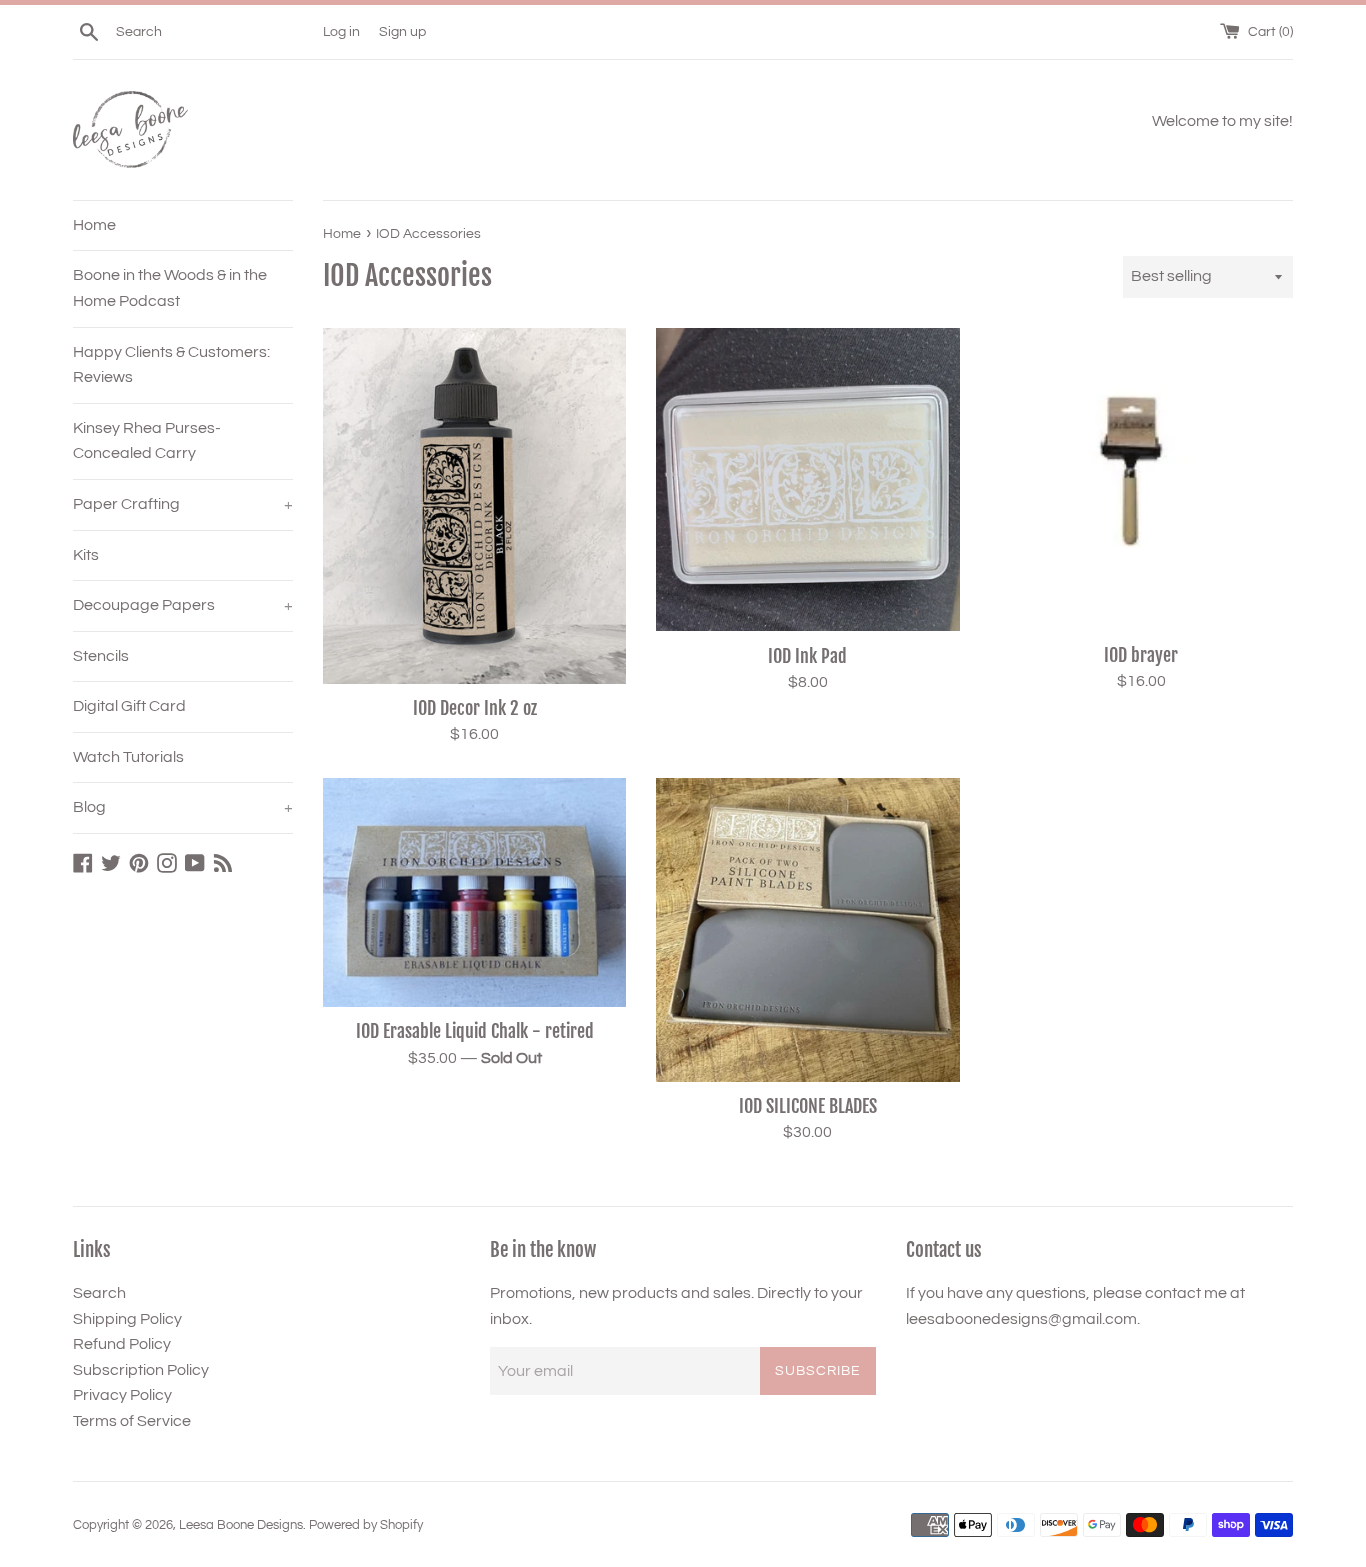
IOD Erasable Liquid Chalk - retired (475, 1031)
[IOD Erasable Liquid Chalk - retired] (474, 892)
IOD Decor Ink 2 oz (475, 708)
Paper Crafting (183, 504)
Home (94, 225)
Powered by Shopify (366, 1525)
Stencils (101, 656)
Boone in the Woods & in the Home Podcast (170, 288)
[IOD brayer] (1141, 479)
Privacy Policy (122, 1395)
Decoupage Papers (183, 605)
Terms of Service (132, 1421)
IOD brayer (1141, 655)
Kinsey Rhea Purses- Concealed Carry (147, 441)
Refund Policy (122, 1344)
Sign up (402, 31)
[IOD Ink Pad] (807, 480)
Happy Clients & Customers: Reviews (171, 365)
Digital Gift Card (129, 706)
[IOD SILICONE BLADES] (807, 930)
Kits (86, 555)
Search (99, 1293)
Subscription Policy (141, 1370)
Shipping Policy (127, 1319)
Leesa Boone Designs (241, 1525)
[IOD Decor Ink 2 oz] (474, 506)
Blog (183, 807)
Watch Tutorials (128, 757)
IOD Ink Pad (807, 656)
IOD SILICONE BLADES (808, 1106)
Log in (341, 31)
